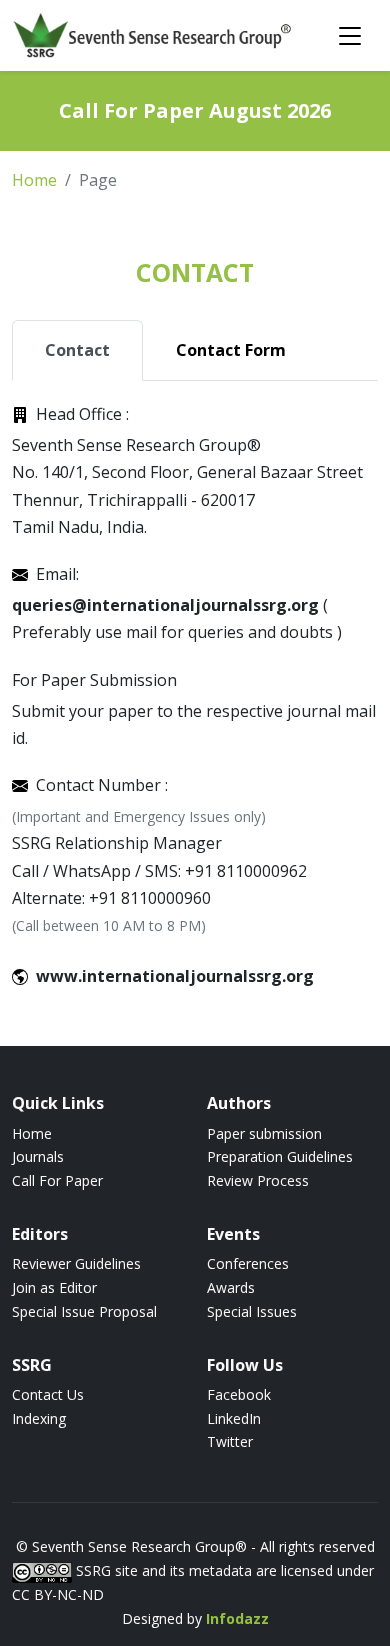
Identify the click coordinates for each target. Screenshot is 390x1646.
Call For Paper (57, 1180)
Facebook (239, 1394)
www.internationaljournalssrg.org (175, 976)
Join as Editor (54, 1287)
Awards (231, 1287)
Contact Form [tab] (231, 350)
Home (34, 180)
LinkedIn (234, 1418)
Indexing (39, 1418)
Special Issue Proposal (84, 1311)
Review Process (258, 1180)
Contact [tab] (77, 350)
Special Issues (252, 1311)
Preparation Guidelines (280, 1156)
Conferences (248, 1263)
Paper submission (264, 1133)
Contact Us (48, 1394)
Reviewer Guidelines (76, 1263)
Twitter (230, 1441)
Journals (38, 1156)
